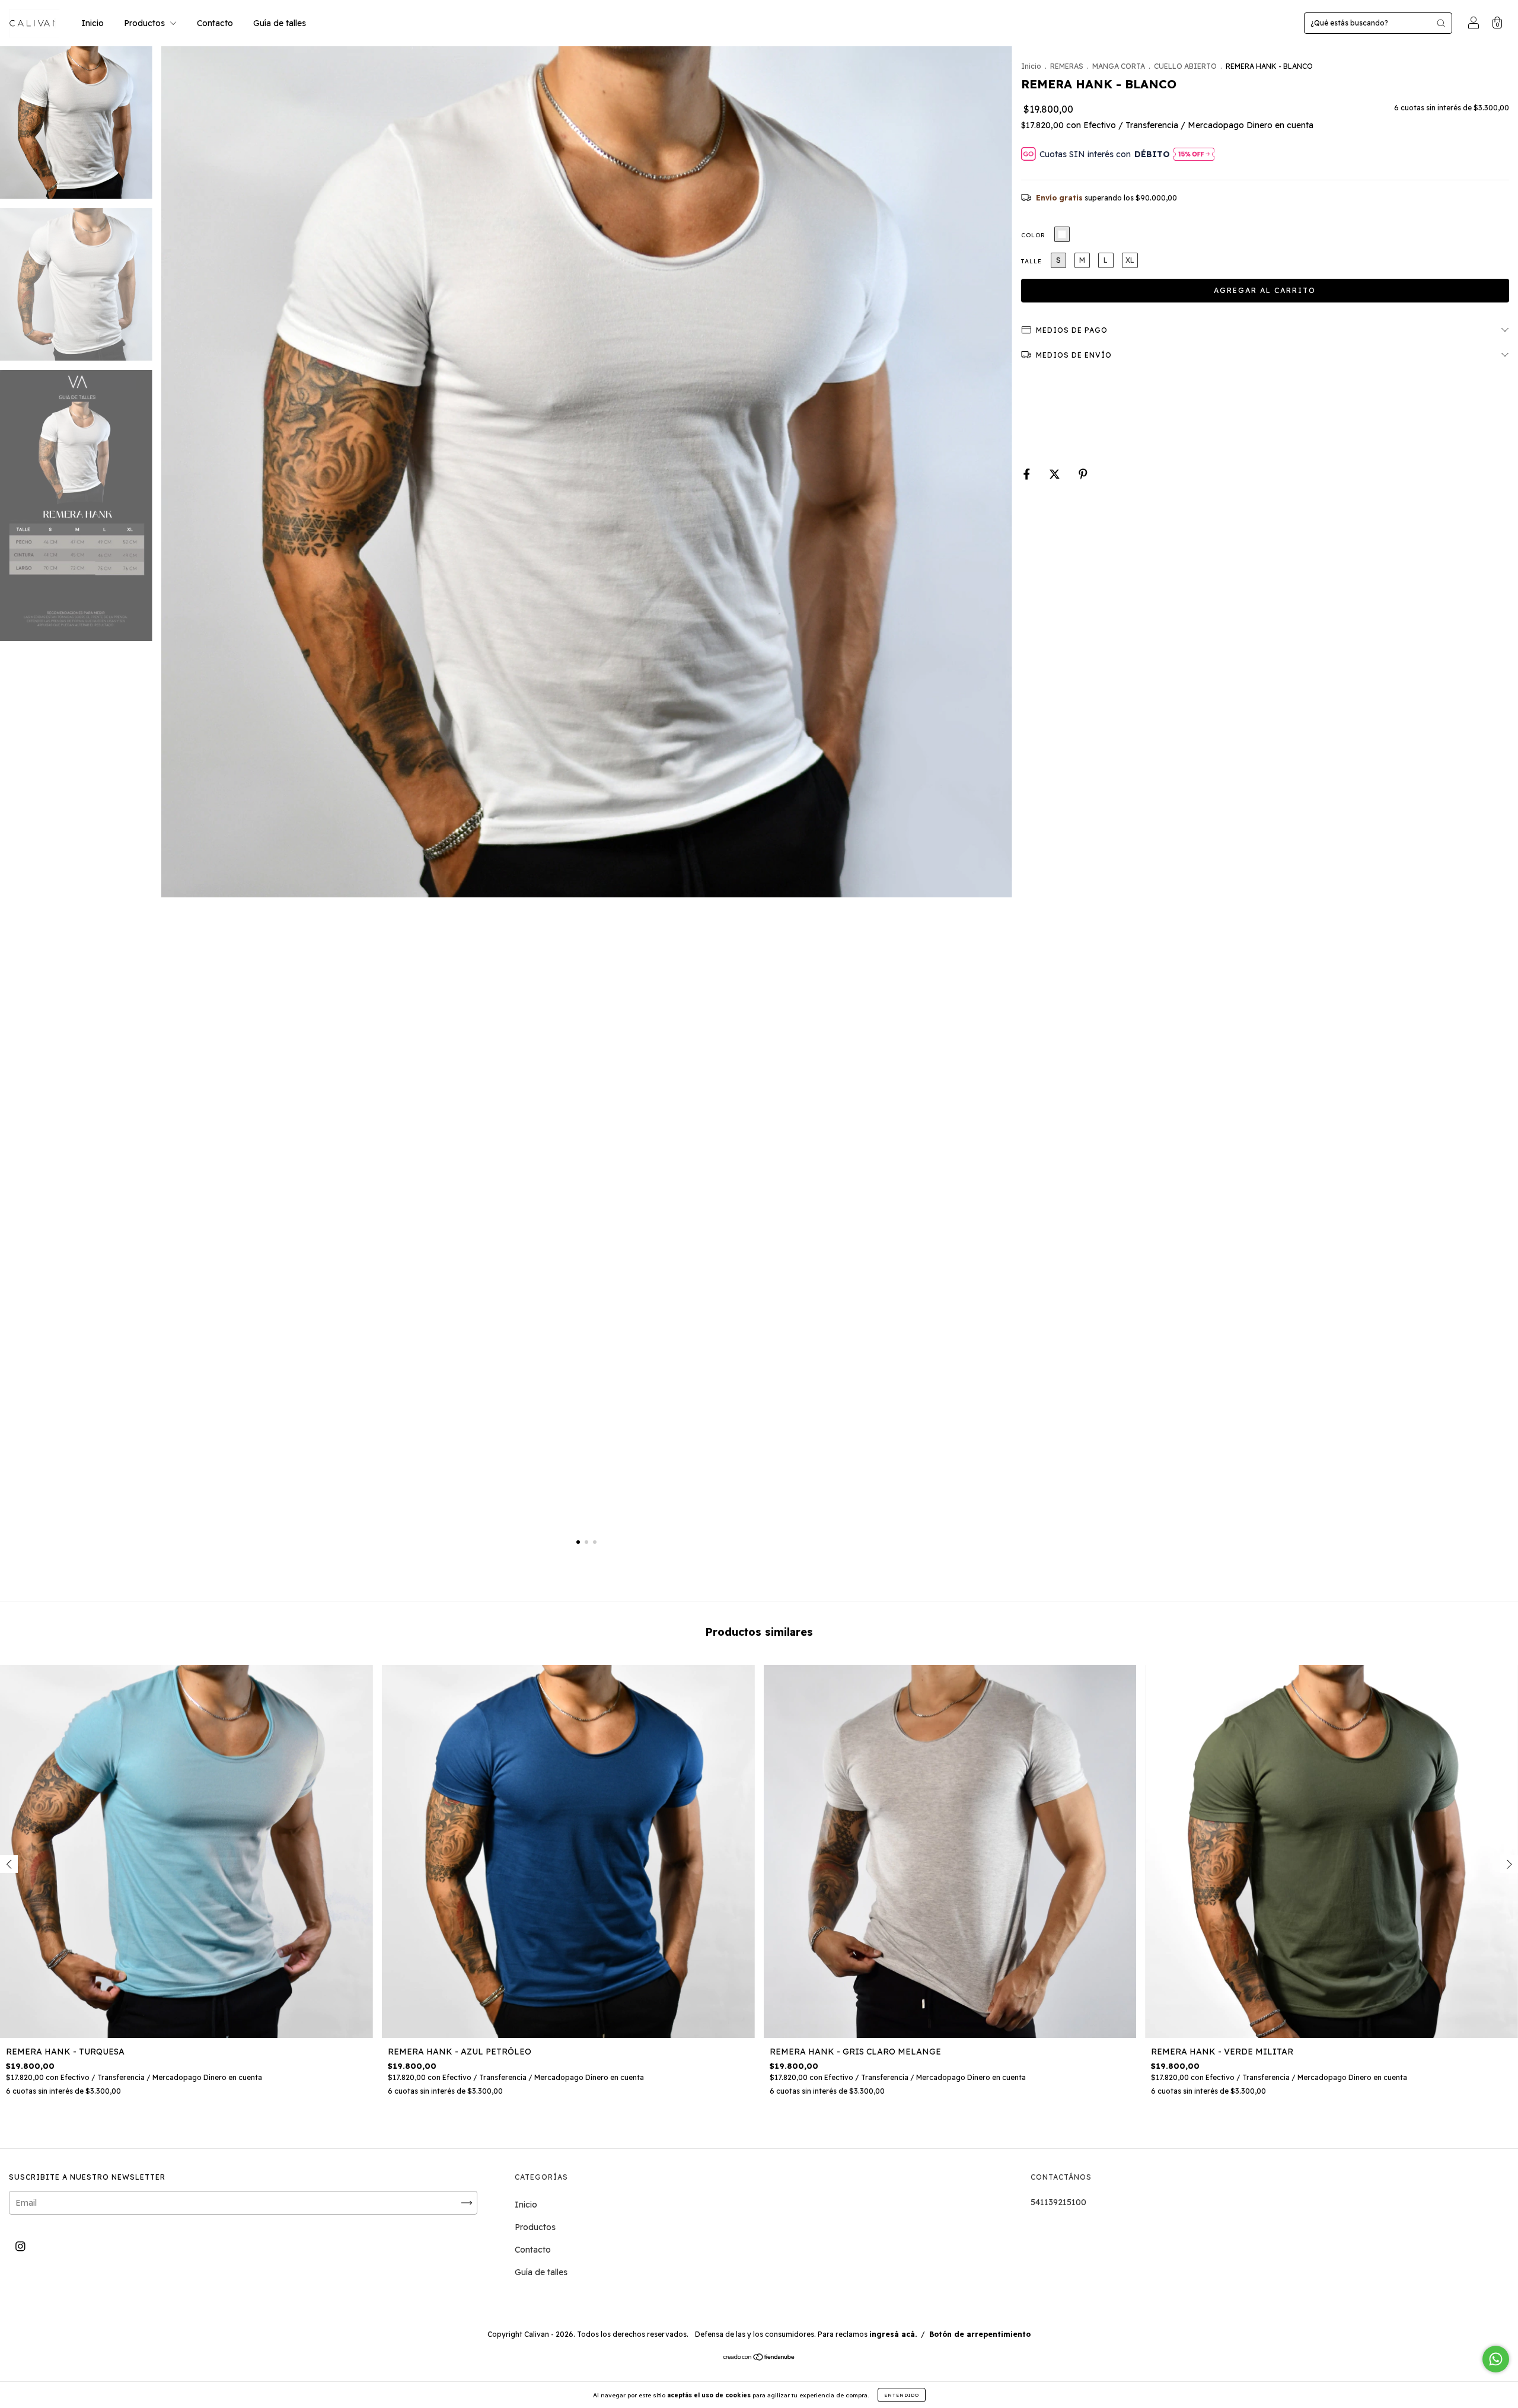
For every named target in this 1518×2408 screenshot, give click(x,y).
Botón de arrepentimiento (980, 2334)
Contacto (215, 23)
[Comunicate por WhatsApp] (1496, 2359)
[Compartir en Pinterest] (1083, 474)
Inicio (93, 23)
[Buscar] (1441, 23)
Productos (146, 23)
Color (1033, 235)
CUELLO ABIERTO (1185, 66)
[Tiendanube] (759, 2358)
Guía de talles (280, 23)
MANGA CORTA (1119, 66)
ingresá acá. (893, 2334)
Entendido (902, 2395)
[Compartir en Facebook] (1028, 474)
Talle (1031, 261)
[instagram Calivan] (20, 2246)
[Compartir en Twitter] (1056, 474)
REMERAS (1067, 66)
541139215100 (1058, 2202)
